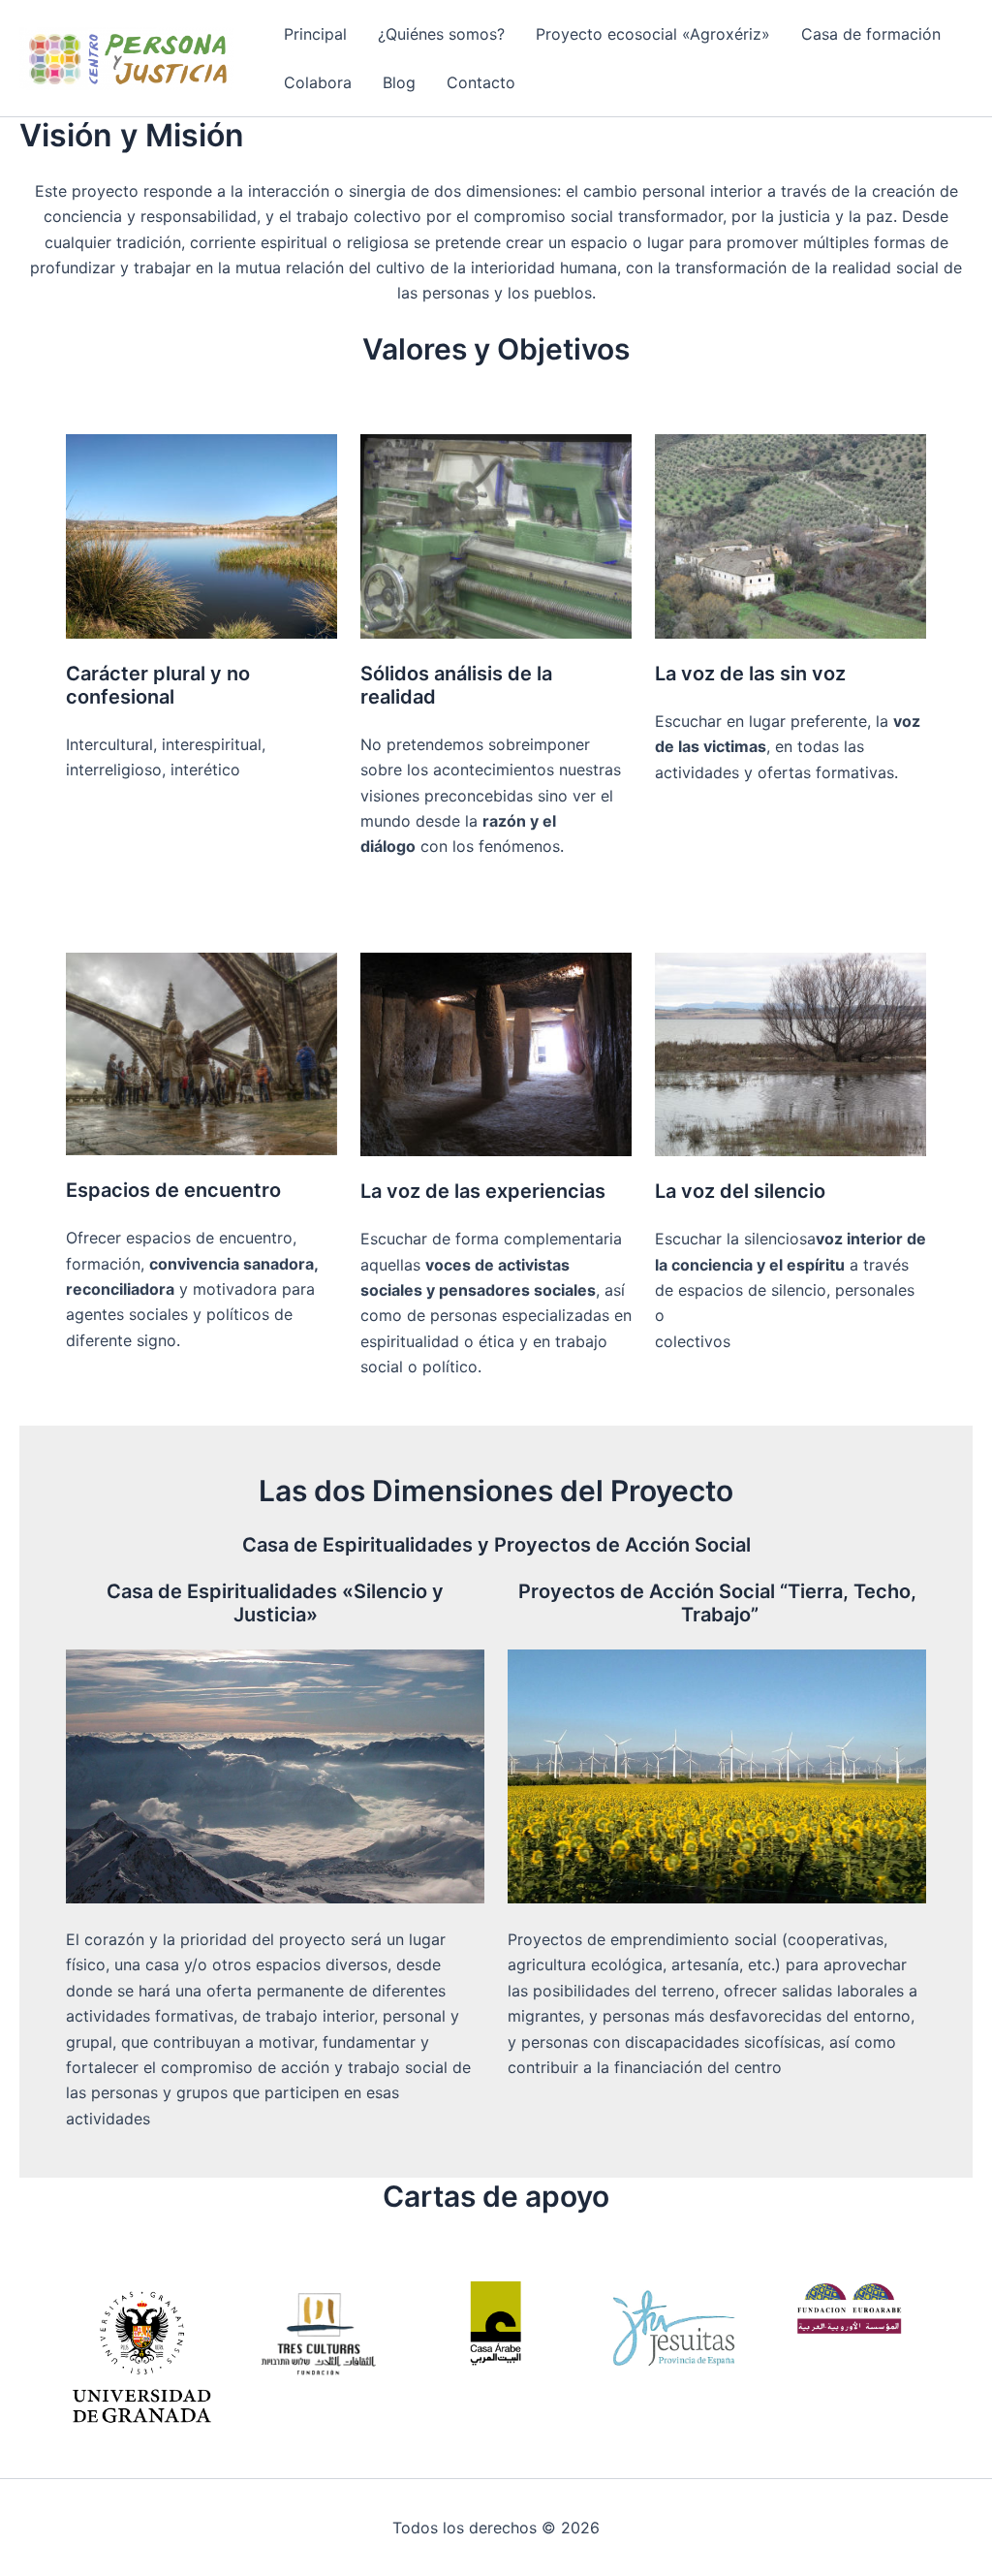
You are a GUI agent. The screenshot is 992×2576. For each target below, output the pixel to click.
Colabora (318, 82)
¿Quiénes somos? (441, 34)
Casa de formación (871, 34)
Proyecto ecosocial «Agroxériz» (653, 34)
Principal (315, 34)
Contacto (481, 82)
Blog (399, 82)
